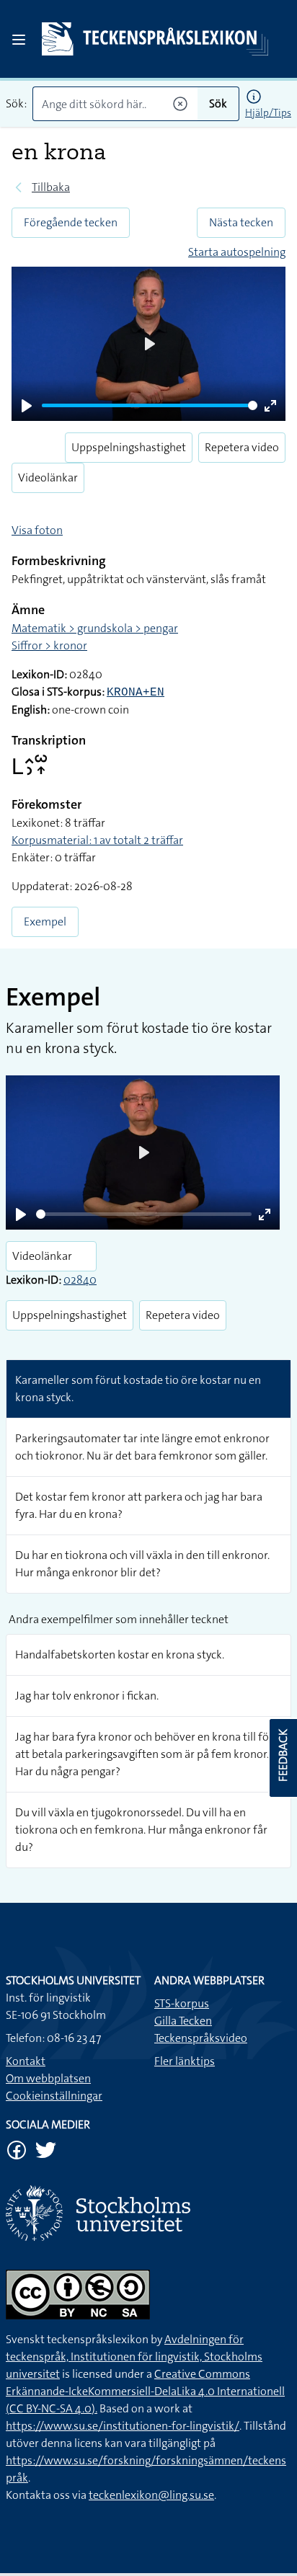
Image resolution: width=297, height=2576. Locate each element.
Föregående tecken (71, 222)
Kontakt (26, 2061)
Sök (218, 103)
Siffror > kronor (49, 645)
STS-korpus (182, 2003)
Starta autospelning (237, 252)
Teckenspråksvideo (201, 2038)
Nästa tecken (241, 222)
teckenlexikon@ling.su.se (151, 2495)
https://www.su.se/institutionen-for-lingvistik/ (123, 2426)
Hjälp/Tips (268, 112)
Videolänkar (48, 478)
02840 (80, 1280)
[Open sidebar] (19, 40)
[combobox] (115, 104)
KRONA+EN (136, 693)
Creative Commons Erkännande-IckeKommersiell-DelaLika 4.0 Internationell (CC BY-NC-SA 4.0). (145, 2391)
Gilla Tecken (183, 2021)
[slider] (150, 405)
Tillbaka (51, 187)
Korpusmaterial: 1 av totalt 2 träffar (97, 840)
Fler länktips (185, 2061)
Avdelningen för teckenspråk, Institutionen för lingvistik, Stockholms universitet (134, 2357)
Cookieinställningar (54, 2096)
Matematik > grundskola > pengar (95, 628)
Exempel (45, 921)
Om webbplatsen (48, 2078)
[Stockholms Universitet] (148, 2213)
